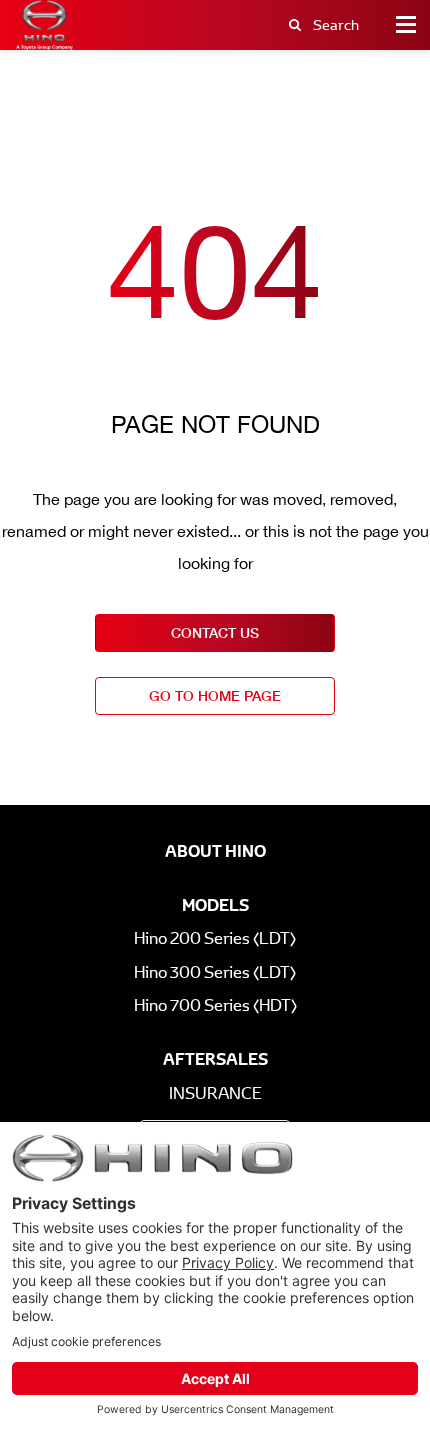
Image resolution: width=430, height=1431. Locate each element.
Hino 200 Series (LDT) (215, 938)
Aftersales (215, 1059)
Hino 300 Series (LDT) (215, 972)
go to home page (215, 695)
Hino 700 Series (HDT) (215, 1005)
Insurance (215, 1093)
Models (215, 905)
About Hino (215, 851)
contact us (215, 632)
